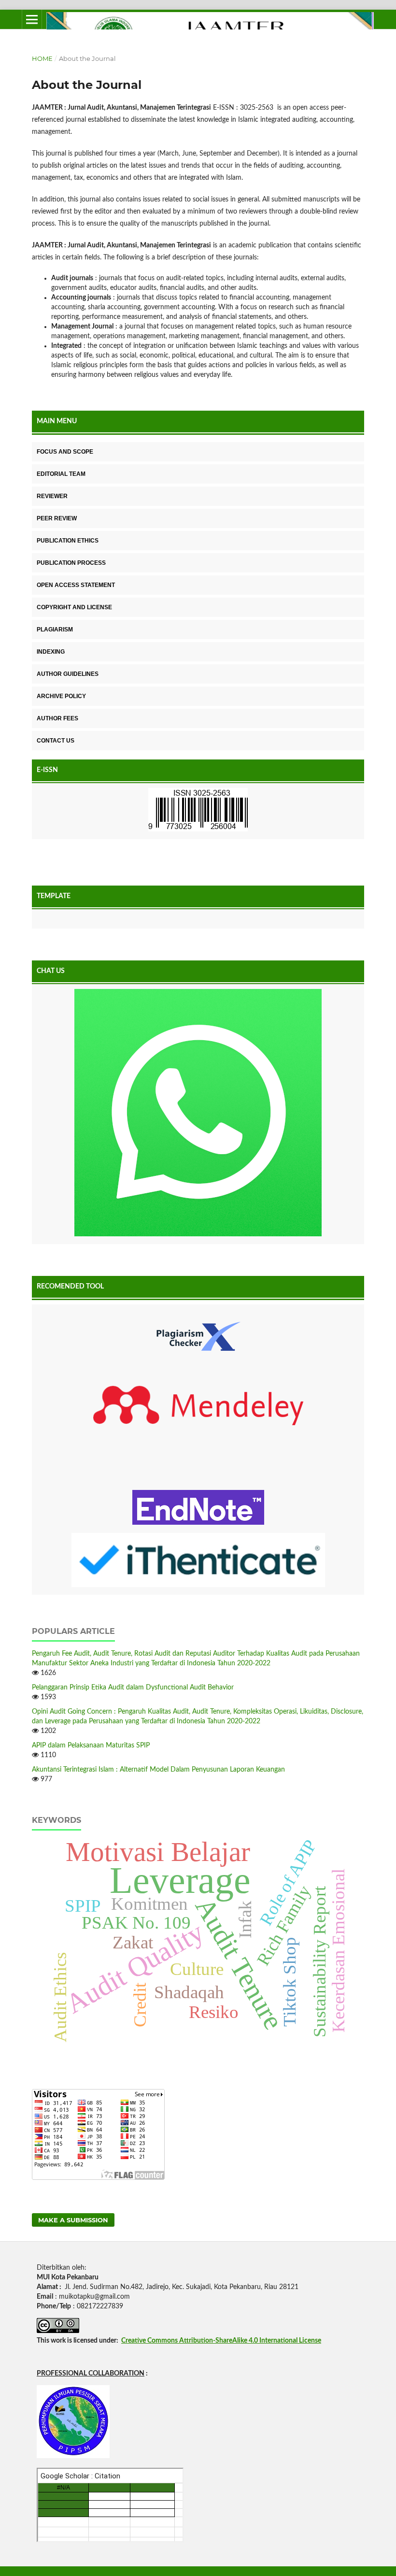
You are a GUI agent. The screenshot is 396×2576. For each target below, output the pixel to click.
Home (42, 58)
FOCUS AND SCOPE (65, 452)
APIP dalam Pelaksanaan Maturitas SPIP (91, 1746)
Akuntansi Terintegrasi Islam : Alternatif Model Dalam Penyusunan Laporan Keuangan (158, 1770)
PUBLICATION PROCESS (71, 563)
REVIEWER (52, 496)
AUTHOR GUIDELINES (68, 674)
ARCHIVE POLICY (61, 696)
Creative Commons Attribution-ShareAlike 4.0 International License (221, 2341)
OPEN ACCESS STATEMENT (76, 585)
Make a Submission (73, 2220)
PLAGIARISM (55, 630)
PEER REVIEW (57, 518)
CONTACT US (56, 741)
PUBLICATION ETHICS (68, 541)
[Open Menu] (32, 19)
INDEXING (51, 652)
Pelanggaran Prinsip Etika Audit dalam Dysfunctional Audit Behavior (133, 1688)
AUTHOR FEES (57, 718)
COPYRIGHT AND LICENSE (74, 607)
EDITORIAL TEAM (61, 474)
